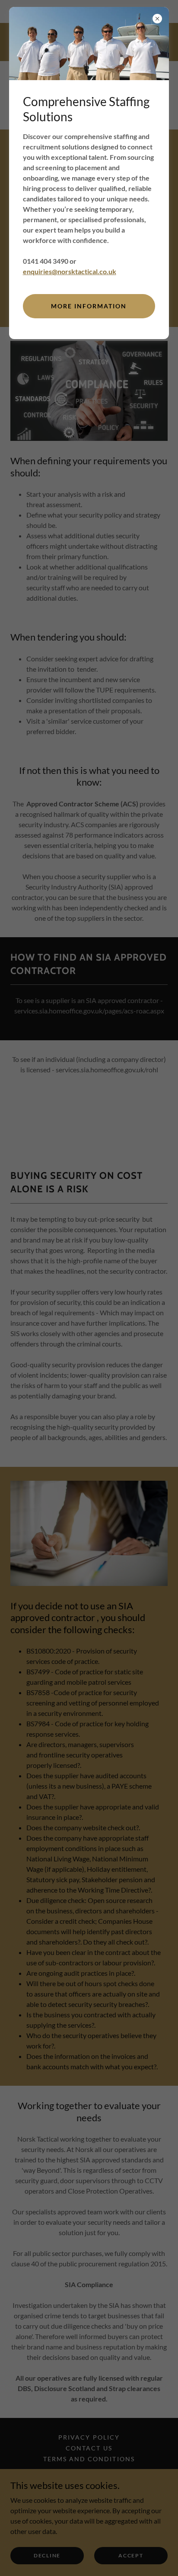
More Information (89, 306)
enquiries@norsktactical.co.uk (70, 271)
